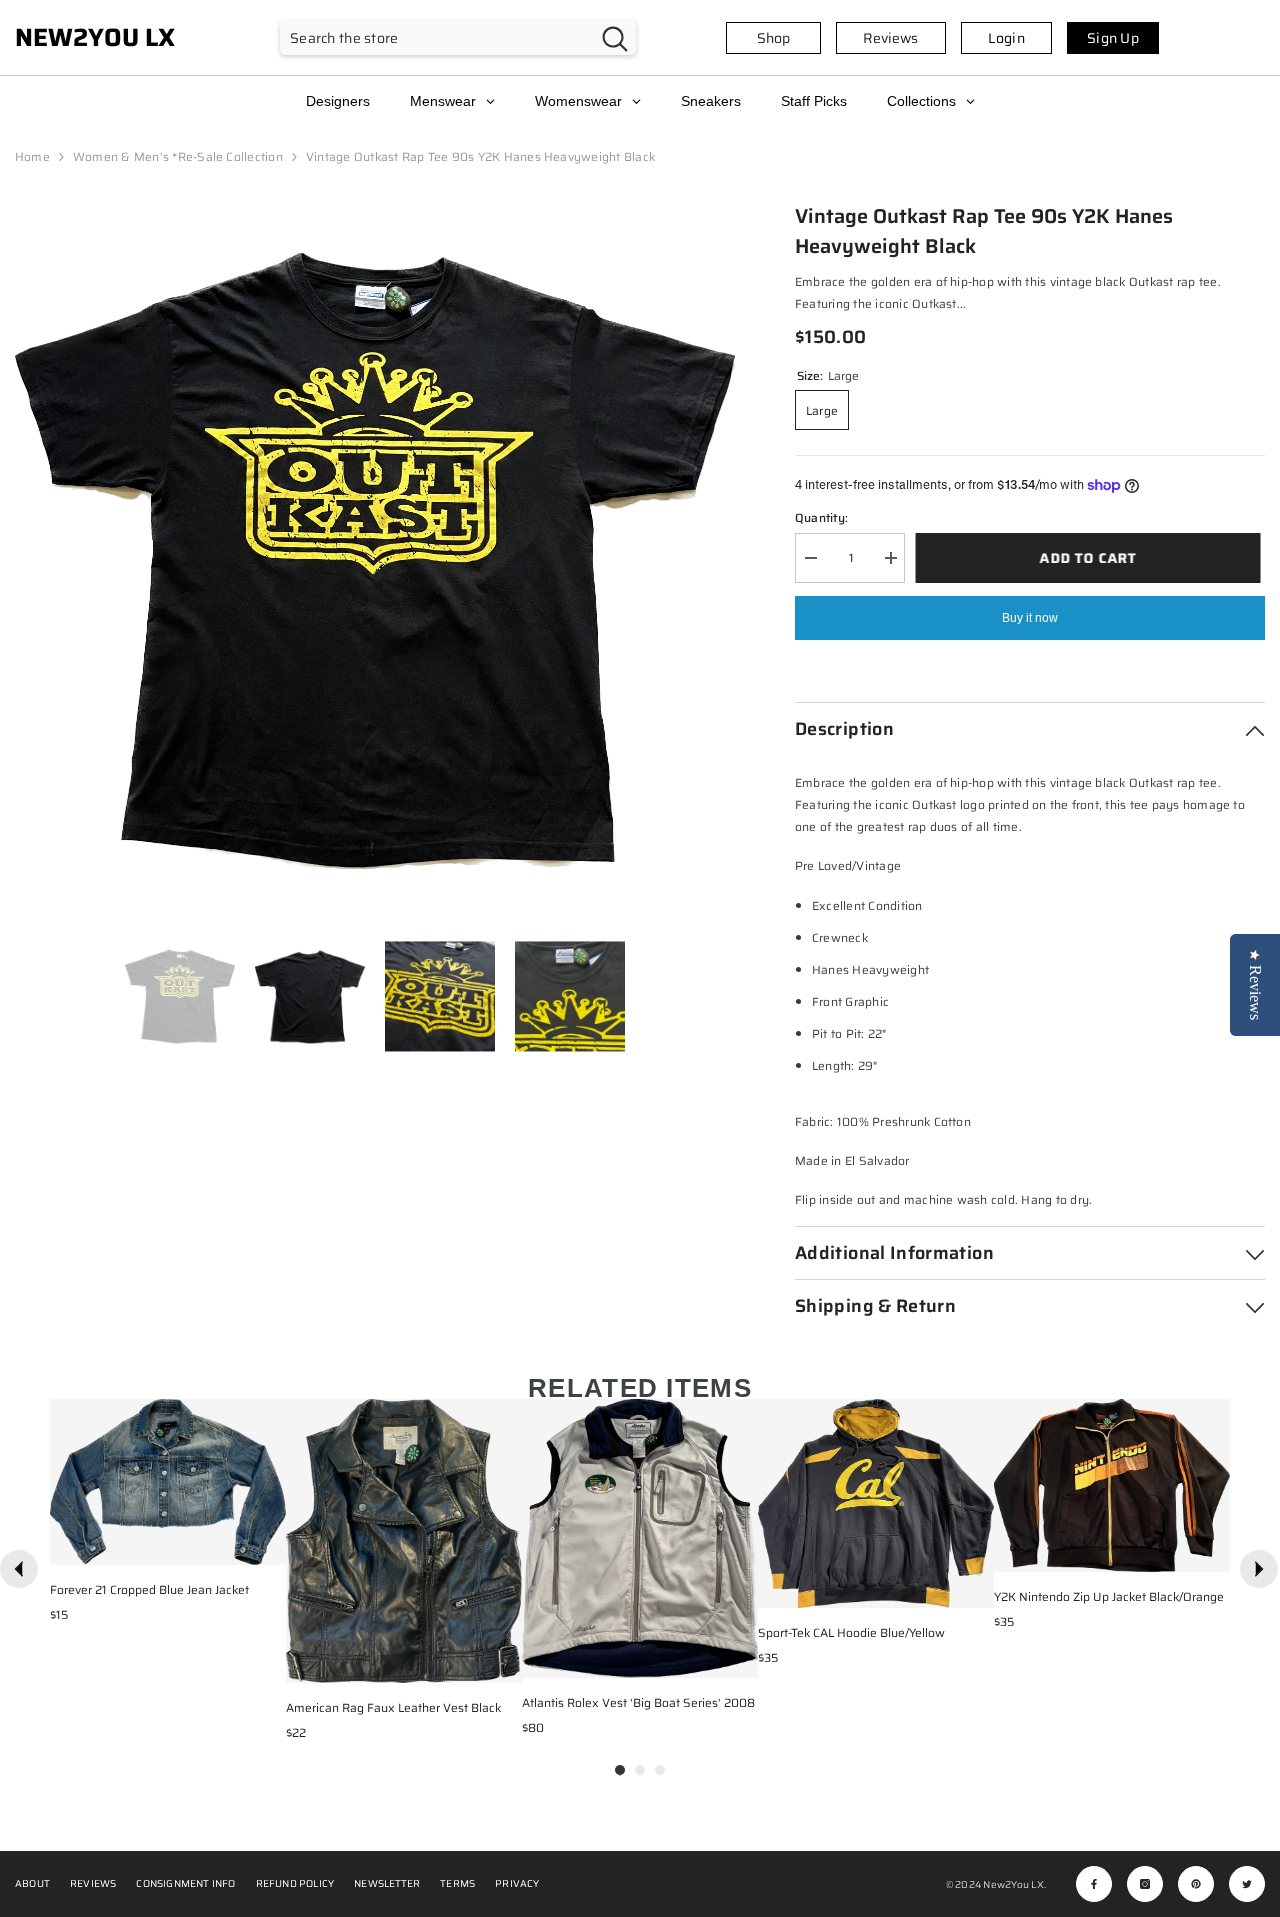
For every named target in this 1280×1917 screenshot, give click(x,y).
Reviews (890, 38)
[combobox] (437, 37)
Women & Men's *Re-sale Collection (178, 156)
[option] (375, 561)
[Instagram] (1145, 1884)
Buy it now (1030, 618)
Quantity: (821, 517)
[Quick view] (266, 1545)
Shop (773, 38)
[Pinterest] (1196, 1884)
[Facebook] (1094, 1884)
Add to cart (1092, 558)
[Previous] (19, 1569)
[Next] (1259, 1569)
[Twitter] (1247, 1884)
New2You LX (1013, 1884)
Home (32, 156)
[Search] (458, 37)
